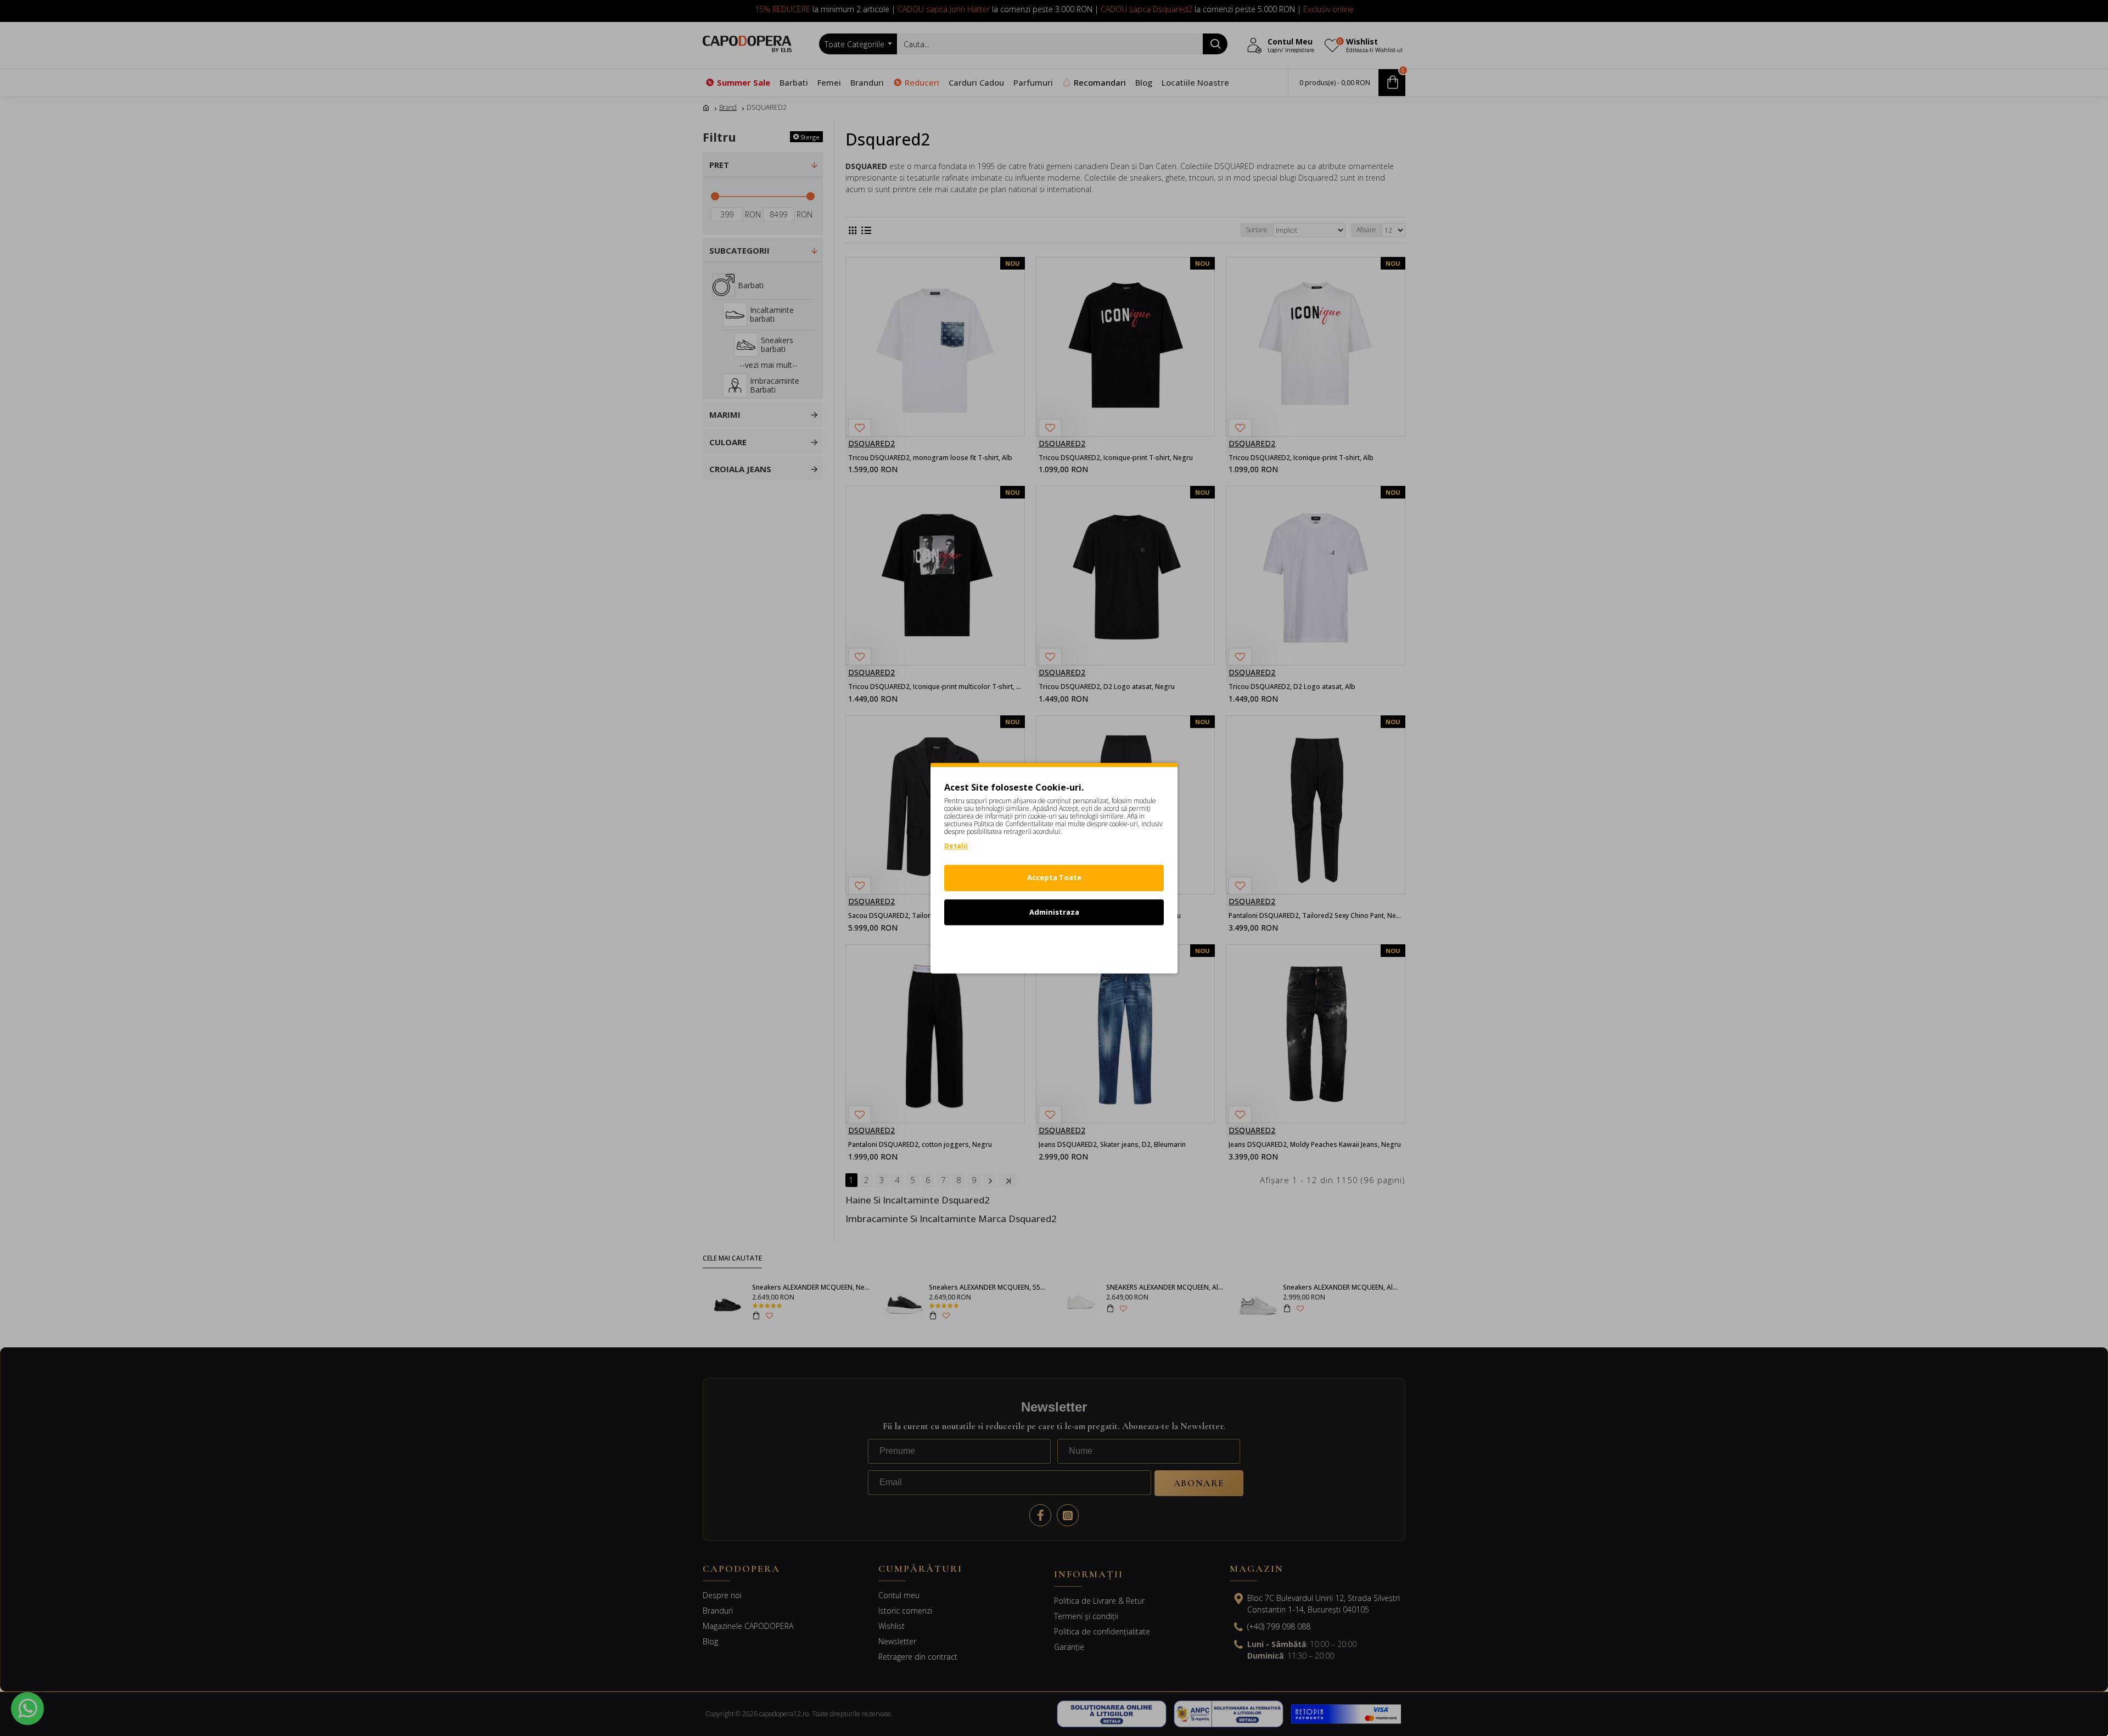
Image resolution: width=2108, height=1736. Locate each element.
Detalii (956, 846)
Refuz (1054, 946)
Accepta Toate (1054, 877)
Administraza (1054, 912)
